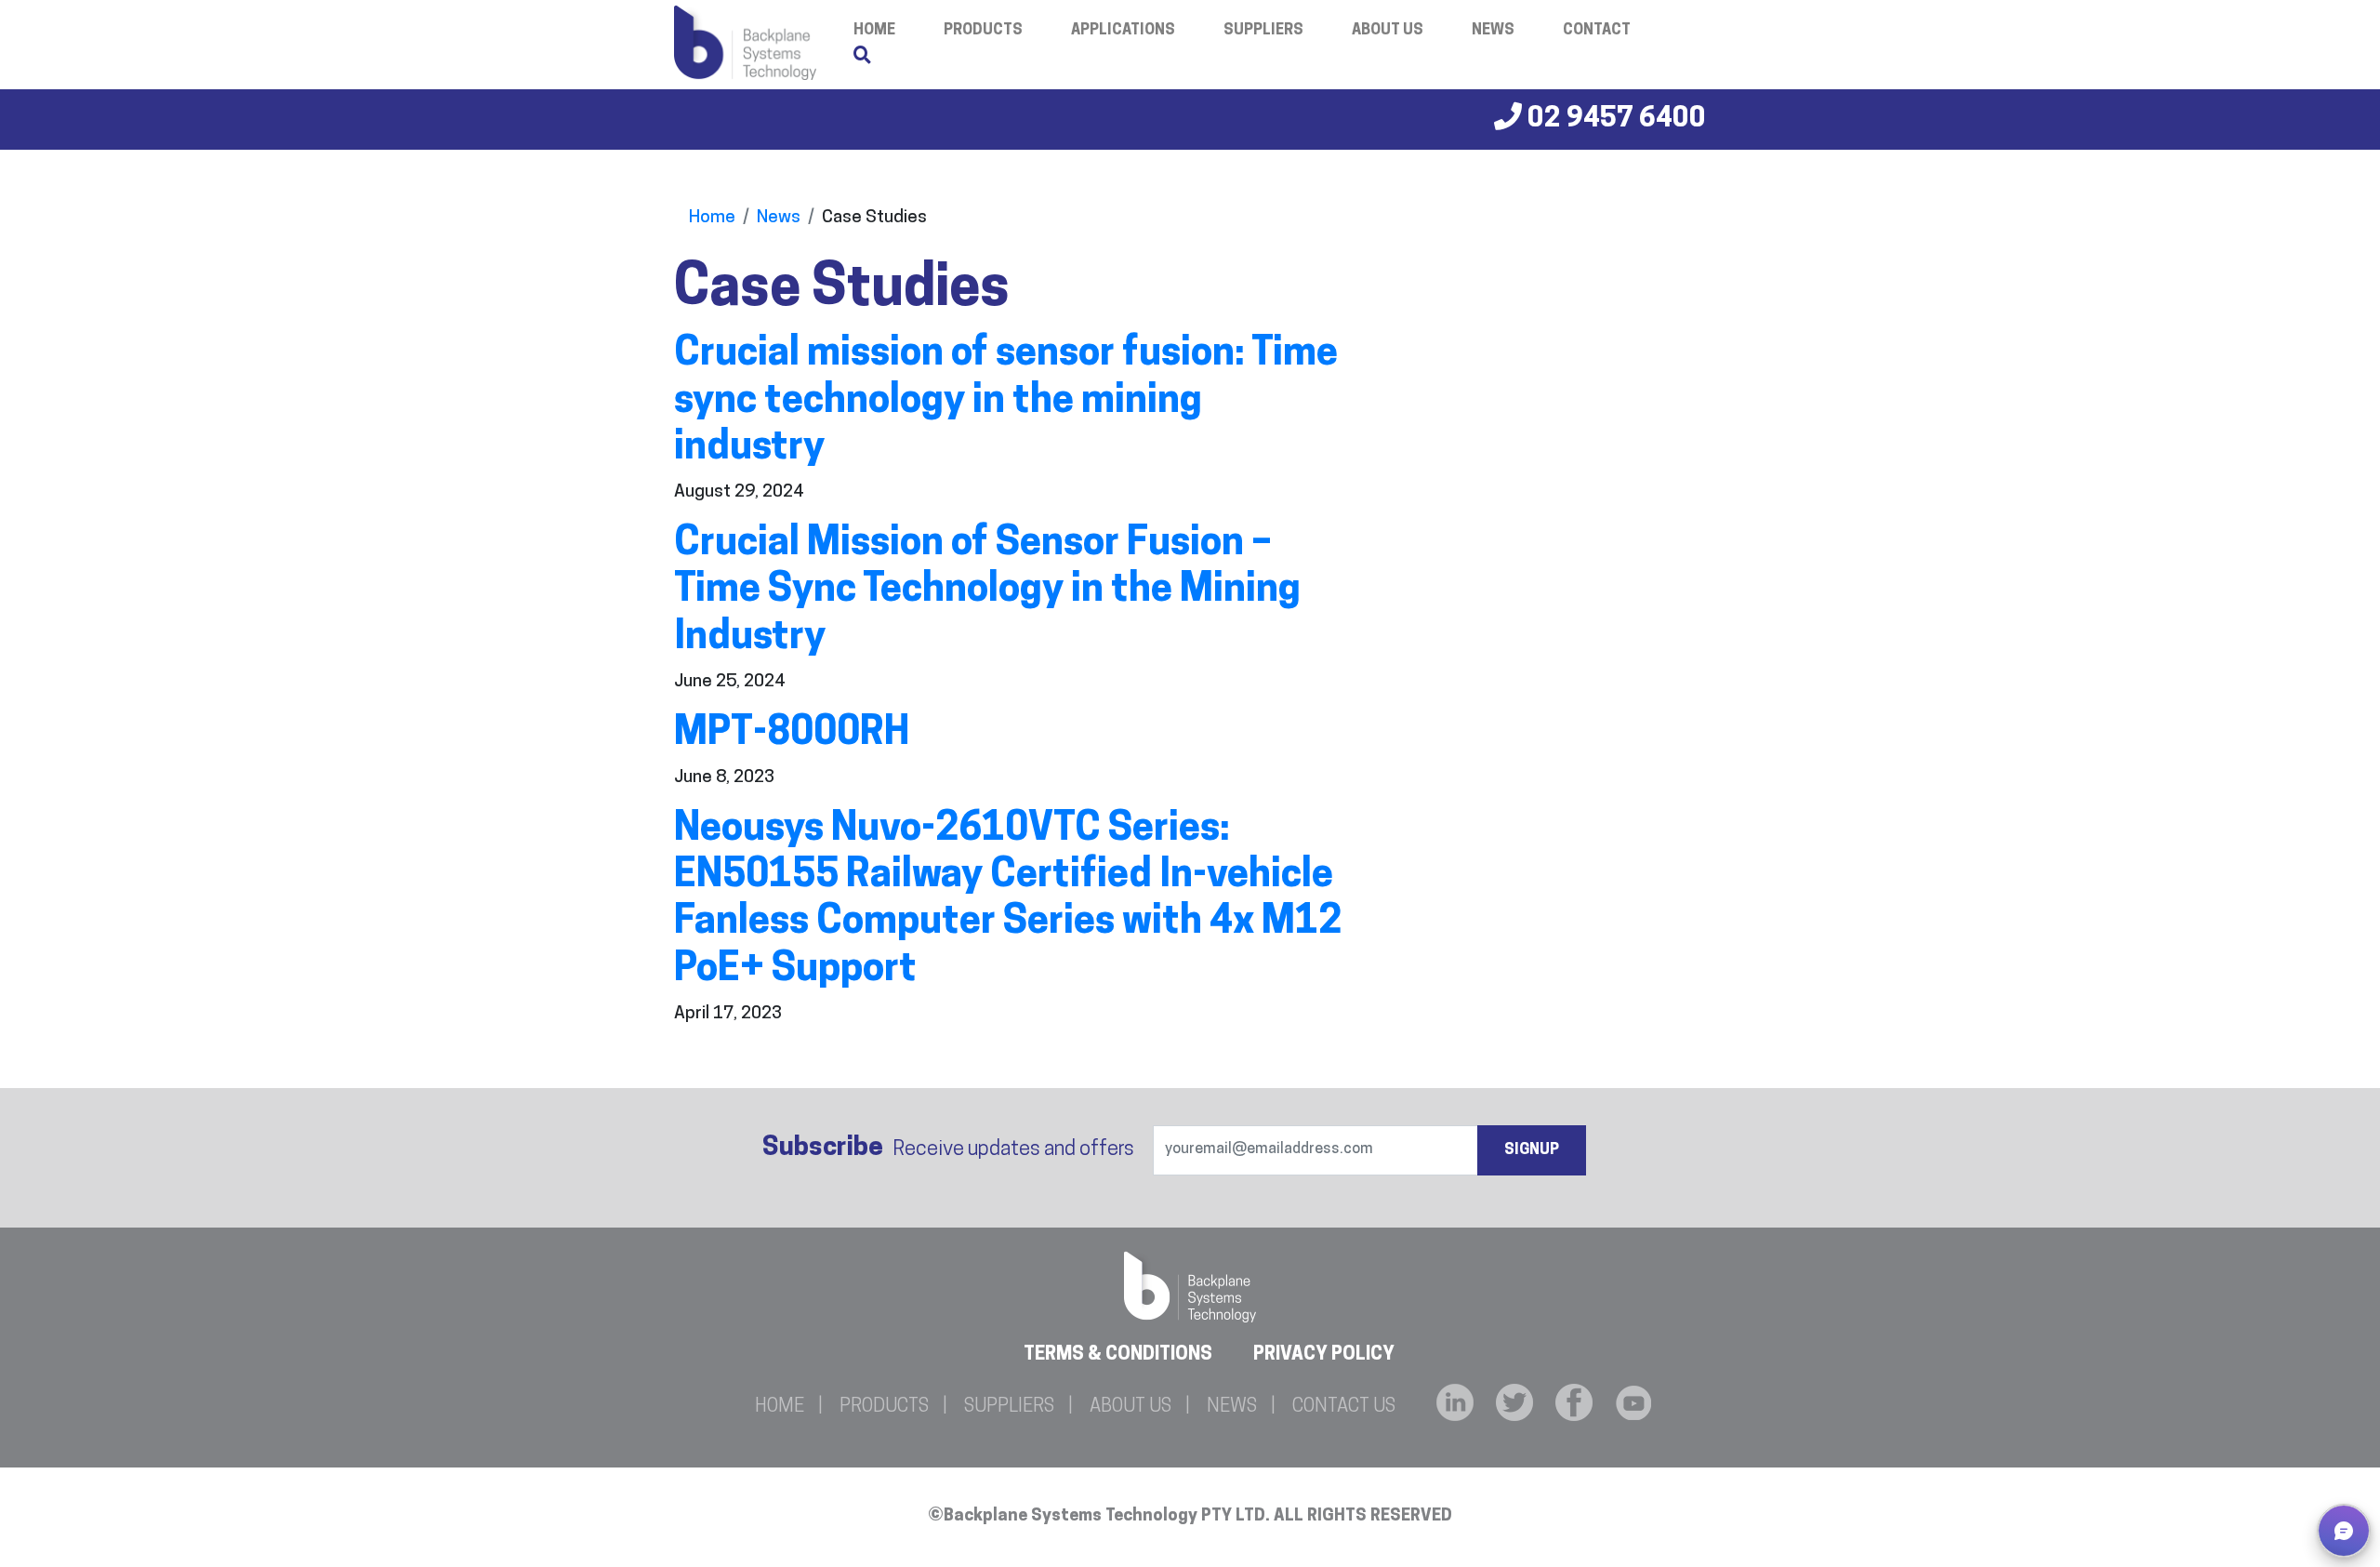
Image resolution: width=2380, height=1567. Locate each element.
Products (983, 31)
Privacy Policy (1324, 1355)
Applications (1123, 31)
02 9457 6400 (1614, 120)
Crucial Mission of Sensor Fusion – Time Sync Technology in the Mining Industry (987, 591)
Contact (1597, 31)
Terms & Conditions (1118, 1355)
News (1493, 31)
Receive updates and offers (948, 1149)
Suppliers (1263, 31)
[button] (2344, 1531)
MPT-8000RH (792, 734)
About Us (1388, 31)
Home (712, 218)
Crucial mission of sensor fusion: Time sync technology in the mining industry (1006, 402)
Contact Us (1344, 1407)
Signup (1532, 1150)
